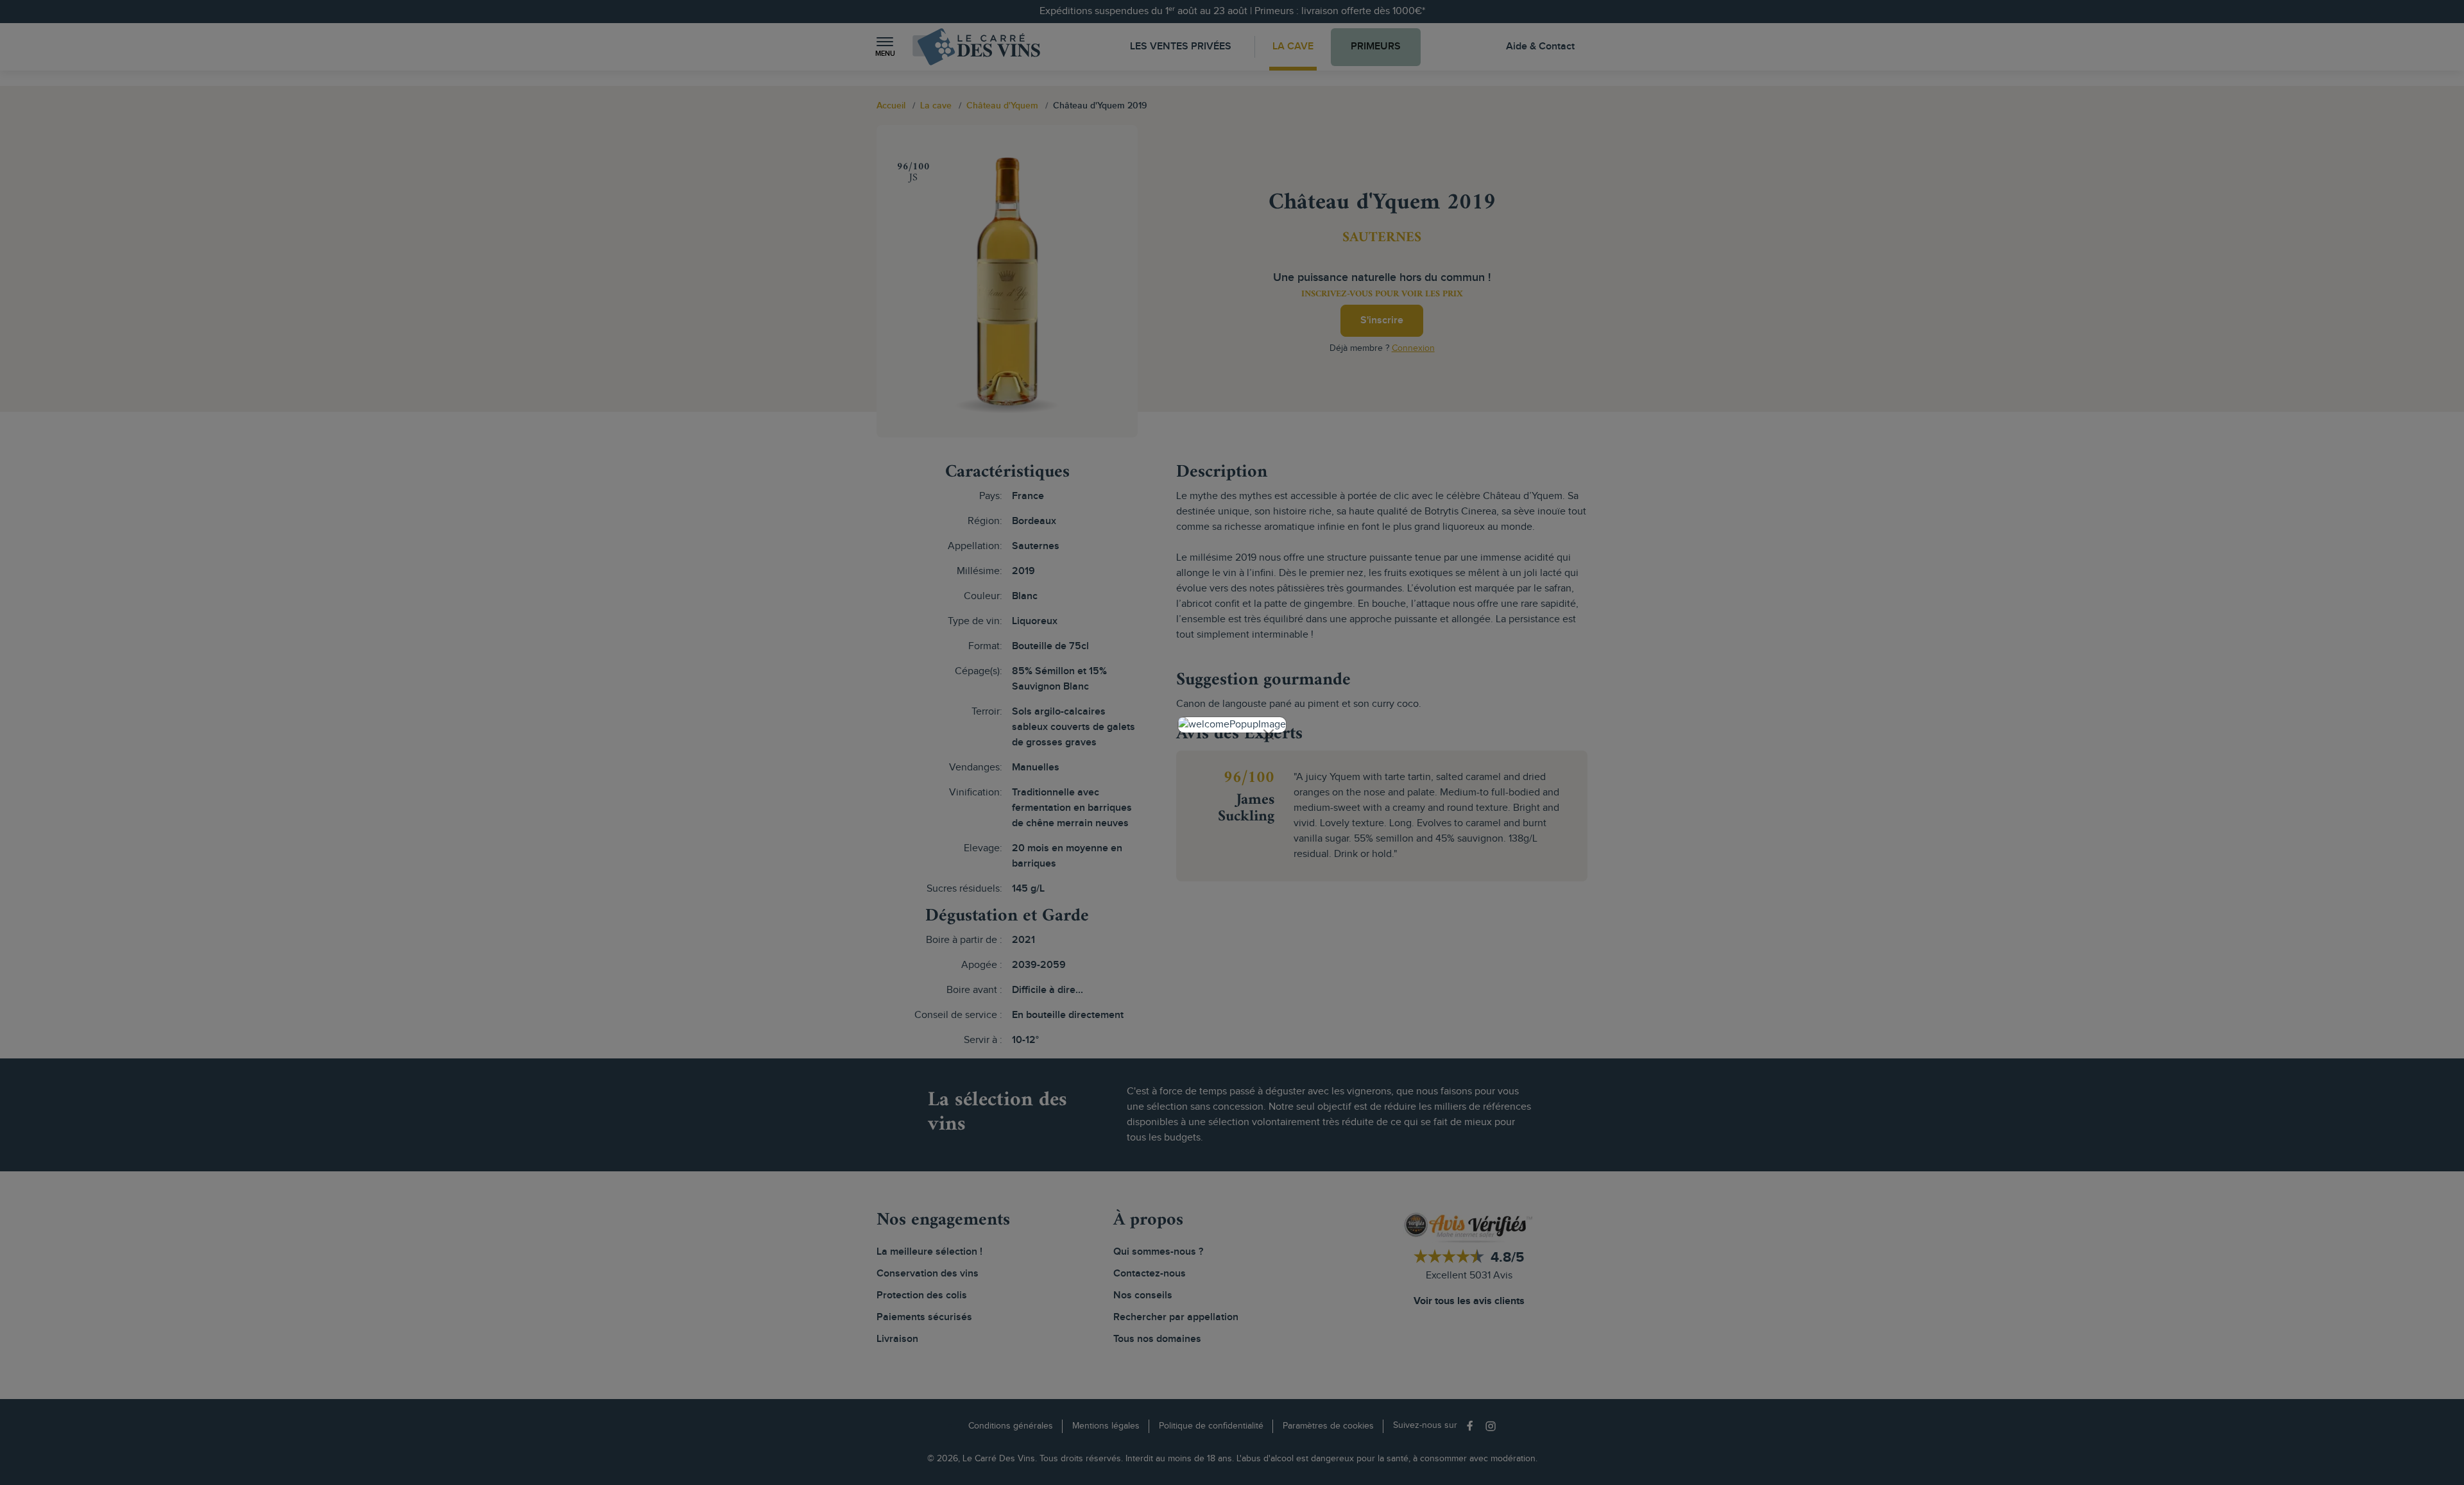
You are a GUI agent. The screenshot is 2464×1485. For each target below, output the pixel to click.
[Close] (1269, 734)
